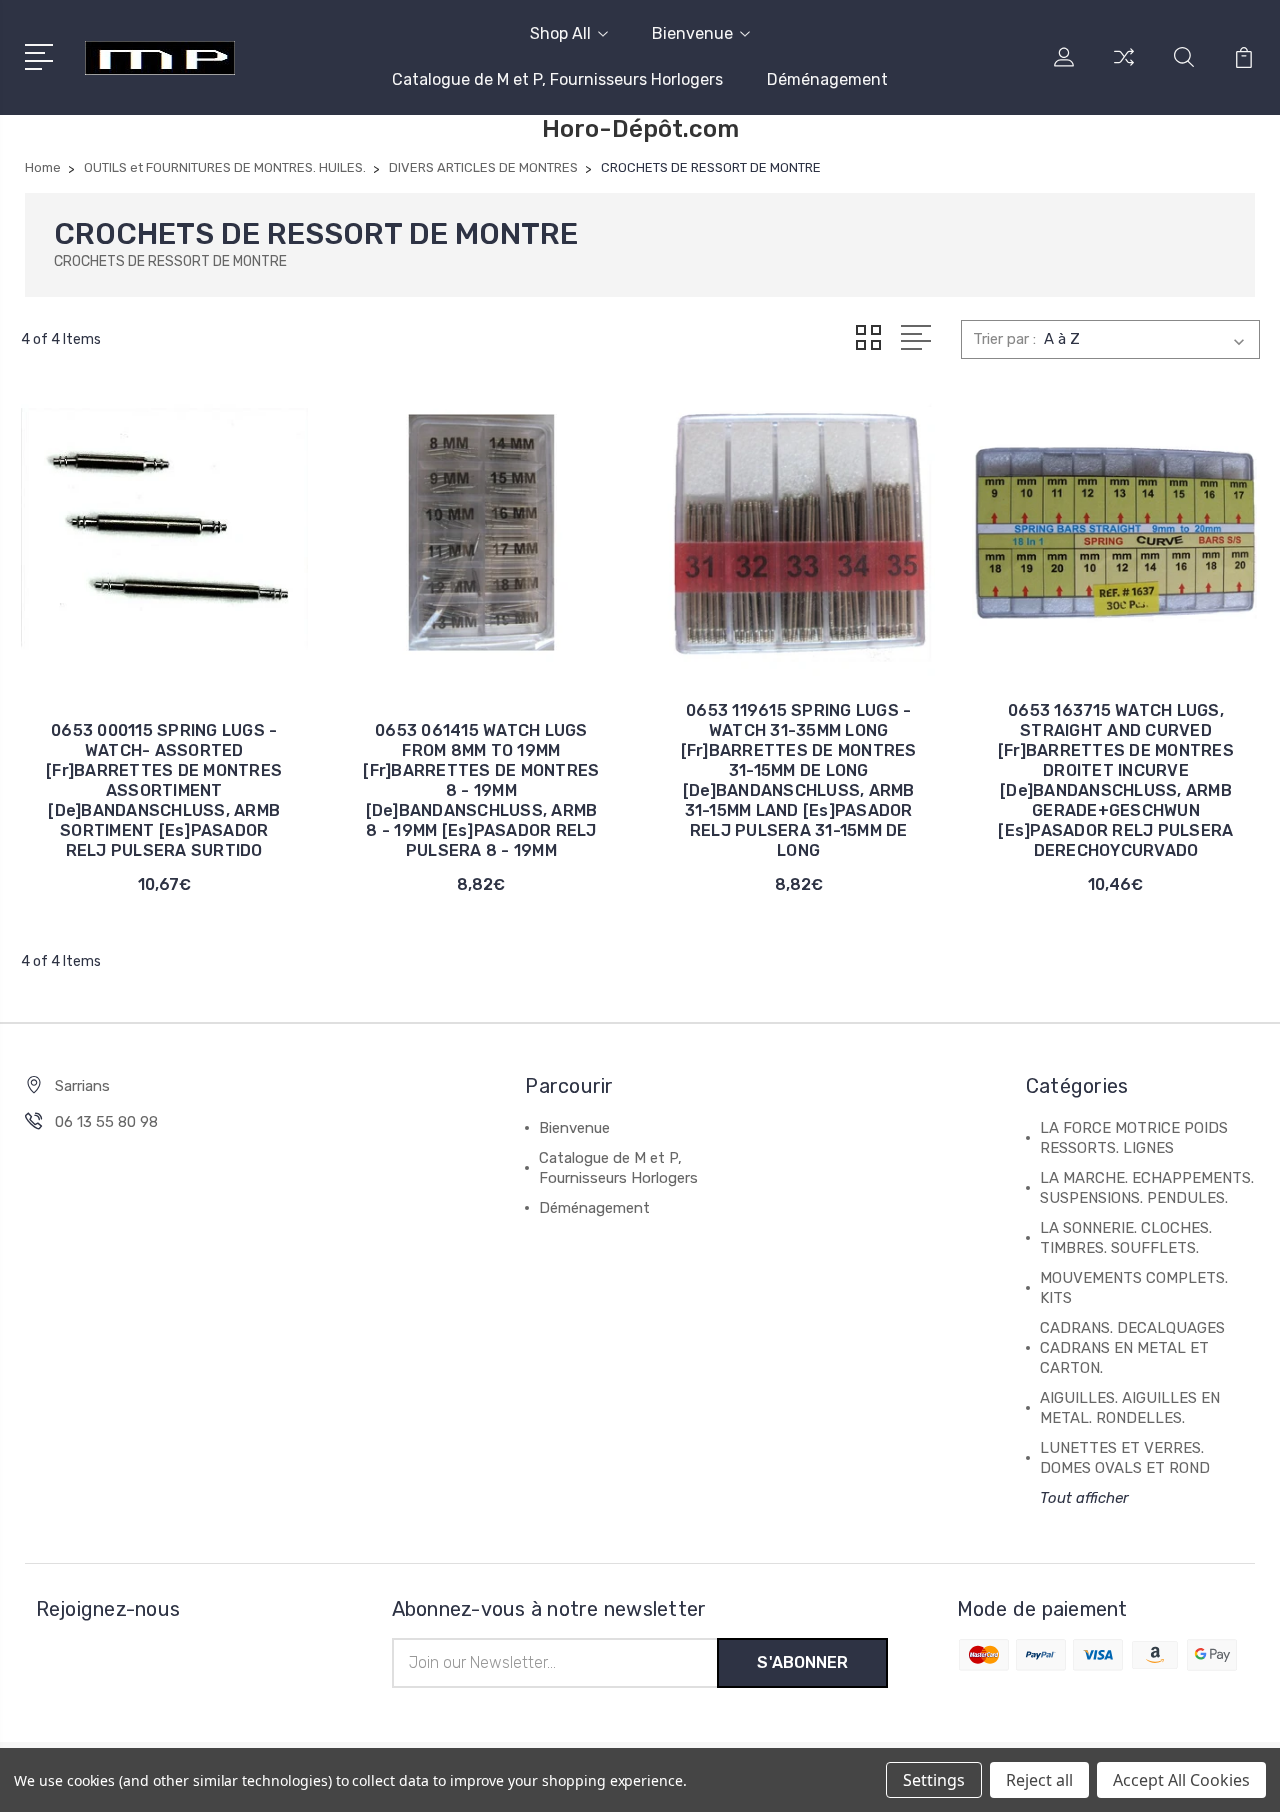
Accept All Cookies (1181, 1780)
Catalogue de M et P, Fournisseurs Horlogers (557, 79)
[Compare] (1124, 69)
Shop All (560, 33)
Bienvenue (692, 33)
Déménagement (827, 79)
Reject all (1039, 1780)
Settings (934, 1780)
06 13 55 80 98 (106, 1122)
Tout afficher (1084, 1498)
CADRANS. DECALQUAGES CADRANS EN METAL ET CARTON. (1132, 1348)
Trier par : (1004, 339)
